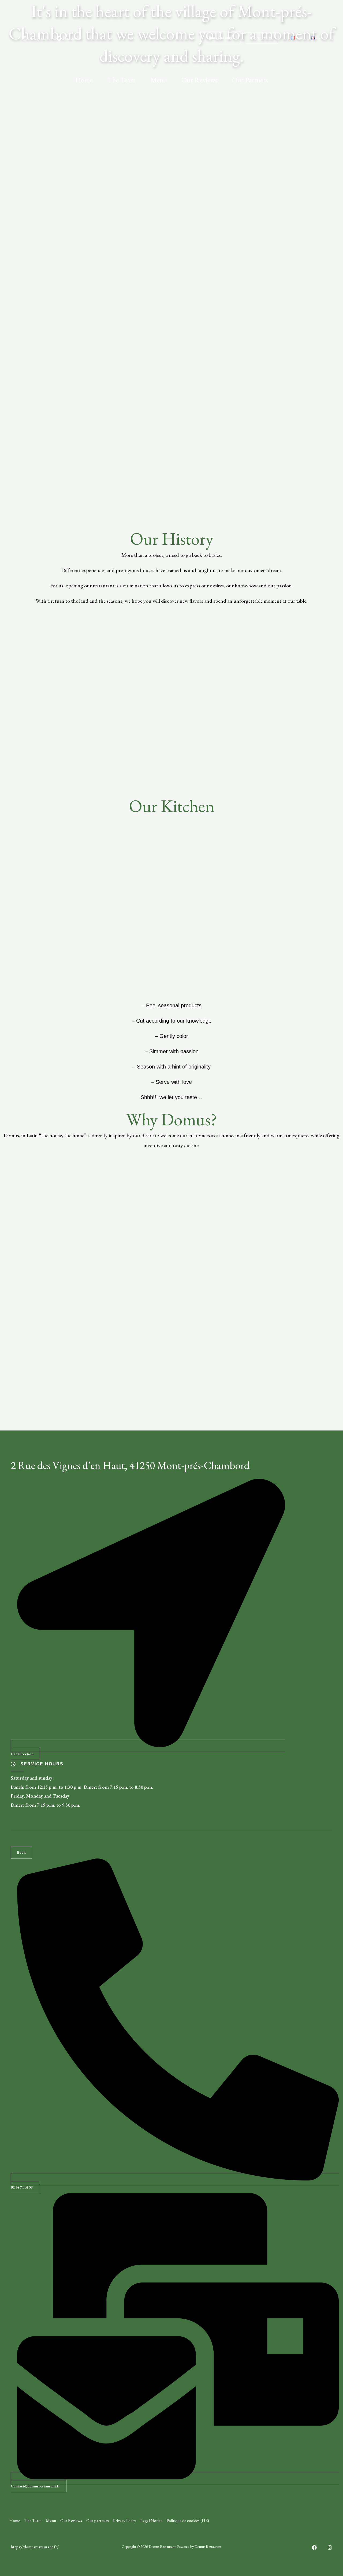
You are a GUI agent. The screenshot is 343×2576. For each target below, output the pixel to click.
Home (84, 80)
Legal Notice (151, 2521)
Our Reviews (200, 80)
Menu (159, 80)
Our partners (250, 80)
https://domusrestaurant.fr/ (35, 2547)
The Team (122, 80)
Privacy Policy (125, 2521)
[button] (262, 38)
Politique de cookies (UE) (188, 2521)
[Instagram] (330, 2548)
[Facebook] (314, 2548)
